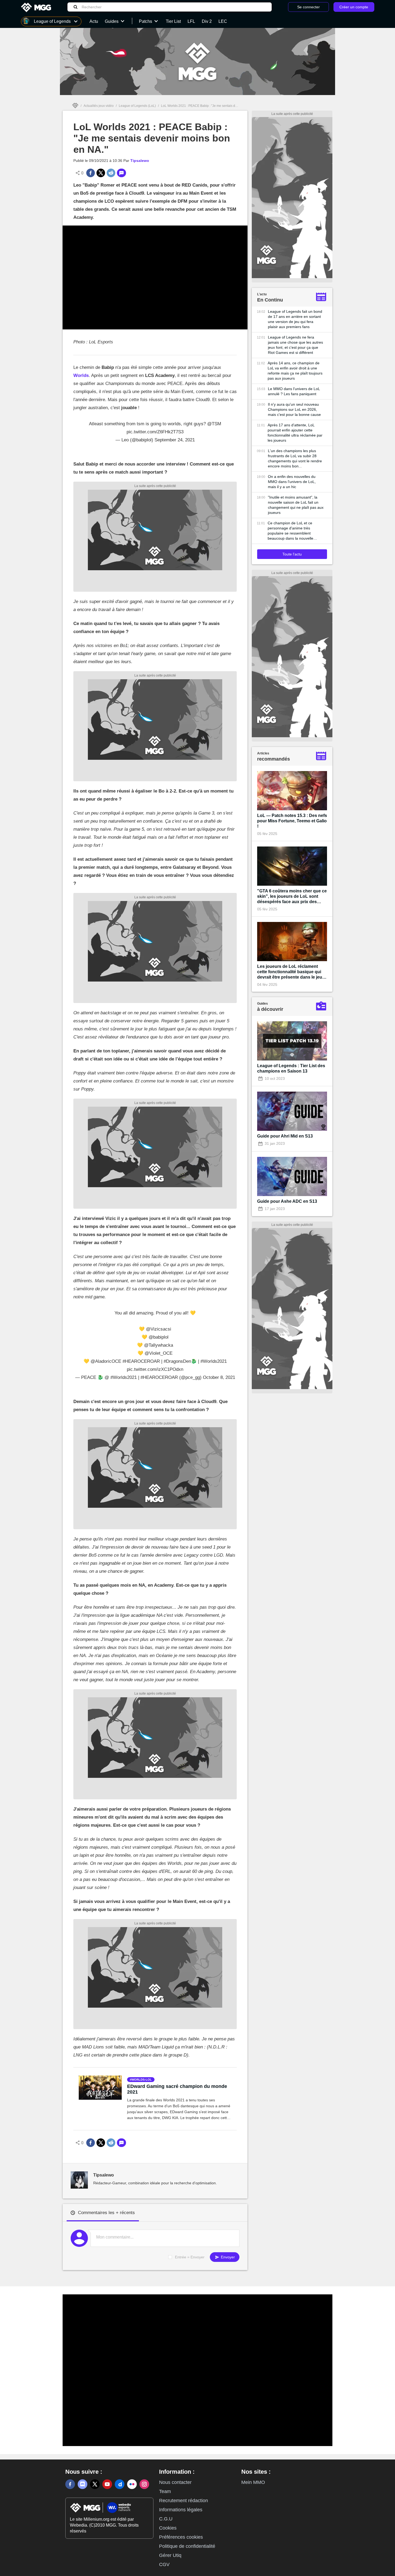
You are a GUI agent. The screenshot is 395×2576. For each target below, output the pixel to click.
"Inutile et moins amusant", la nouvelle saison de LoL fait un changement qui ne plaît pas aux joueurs (296, 505)
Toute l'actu (292, 554)
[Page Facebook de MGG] (70, 2484)
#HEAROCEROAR (141, 1361)
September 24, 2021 (175, 440)
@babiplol (159, 1337)
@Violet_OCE (159, 1353)
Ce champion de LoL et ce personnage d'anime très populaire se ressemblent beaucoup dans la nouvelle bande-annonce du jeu (290, 531)
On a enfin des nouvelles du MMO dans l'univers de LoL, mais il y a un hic (292, 482)
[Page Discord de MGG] (82, 2484)
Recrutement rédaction (184, 2501)
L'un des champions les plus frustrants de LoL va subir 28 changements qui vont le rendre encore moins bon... (295, 458)
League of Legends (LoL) (137, 106)
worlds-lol (142, 2080)
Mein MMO (253, 2482)
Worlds (81, 375)
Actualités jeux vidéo (99, 106)
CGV (164, 2564)
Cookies (168, 2528)
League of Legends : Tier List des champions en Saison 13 (291, 1068)
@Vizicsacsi (159, 1329)
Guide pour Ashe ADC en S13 (287, 1201)
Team (165, 2491)
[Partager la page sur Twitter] (101, 173)
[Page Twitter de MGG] (95, 2484)
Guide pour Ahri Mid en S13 (285, 1136)
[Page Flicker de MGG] (132, 2484)
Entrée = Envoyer (190, 2257)
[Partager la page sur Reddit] (111, 173)
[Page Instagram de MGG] (144, 2484)
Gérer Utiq (170, 2555)
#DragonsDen (177, 1361)
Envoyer (227, 2257)
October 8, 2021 (219, 1377)
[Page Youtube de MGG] (107, 2484)
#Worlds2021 (214, 1361)
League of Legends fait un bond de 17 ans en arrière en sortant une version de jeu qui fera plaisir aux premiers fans (295, 319)
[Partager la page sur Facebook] (91, 173)
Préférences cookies (181, 2537)
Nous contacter (175, 2482)
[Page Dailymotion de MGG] (120, 2484)
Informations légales (181, 2510)
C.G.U (166, 2519)
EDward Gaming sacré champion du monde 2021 (177, 2089)
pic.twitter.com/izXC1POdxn (155, 1369)
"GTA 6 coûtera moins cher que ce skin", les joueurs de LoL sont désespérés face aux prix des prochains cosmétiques (292, 897)
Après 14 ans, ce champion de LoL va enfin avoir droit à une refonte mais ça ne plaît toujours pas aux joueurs (295, 371)
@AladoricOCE (106, 1361)
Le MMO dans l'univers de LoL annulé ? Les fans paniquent (294, 391)
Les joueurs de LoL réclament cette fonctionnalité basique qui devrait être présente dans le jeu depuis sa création (290, 972)
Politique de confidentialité (187, 2546)
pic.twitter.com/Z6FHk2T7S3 (155, 432)
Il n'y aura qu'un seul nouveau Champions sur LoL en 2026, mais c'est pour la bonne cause (294, 409)
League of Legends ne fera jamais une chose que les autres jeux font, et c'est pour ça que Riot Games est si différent (295, 345)
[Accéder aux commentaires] (121, 173)
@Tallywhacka (159, 1345)
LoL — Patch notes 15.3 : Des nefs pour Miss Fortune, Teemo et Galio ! (292, 821)
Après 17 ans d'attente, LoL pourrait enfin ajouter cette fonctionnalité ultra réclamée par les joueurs (295, 433)
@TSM (214, 424)
